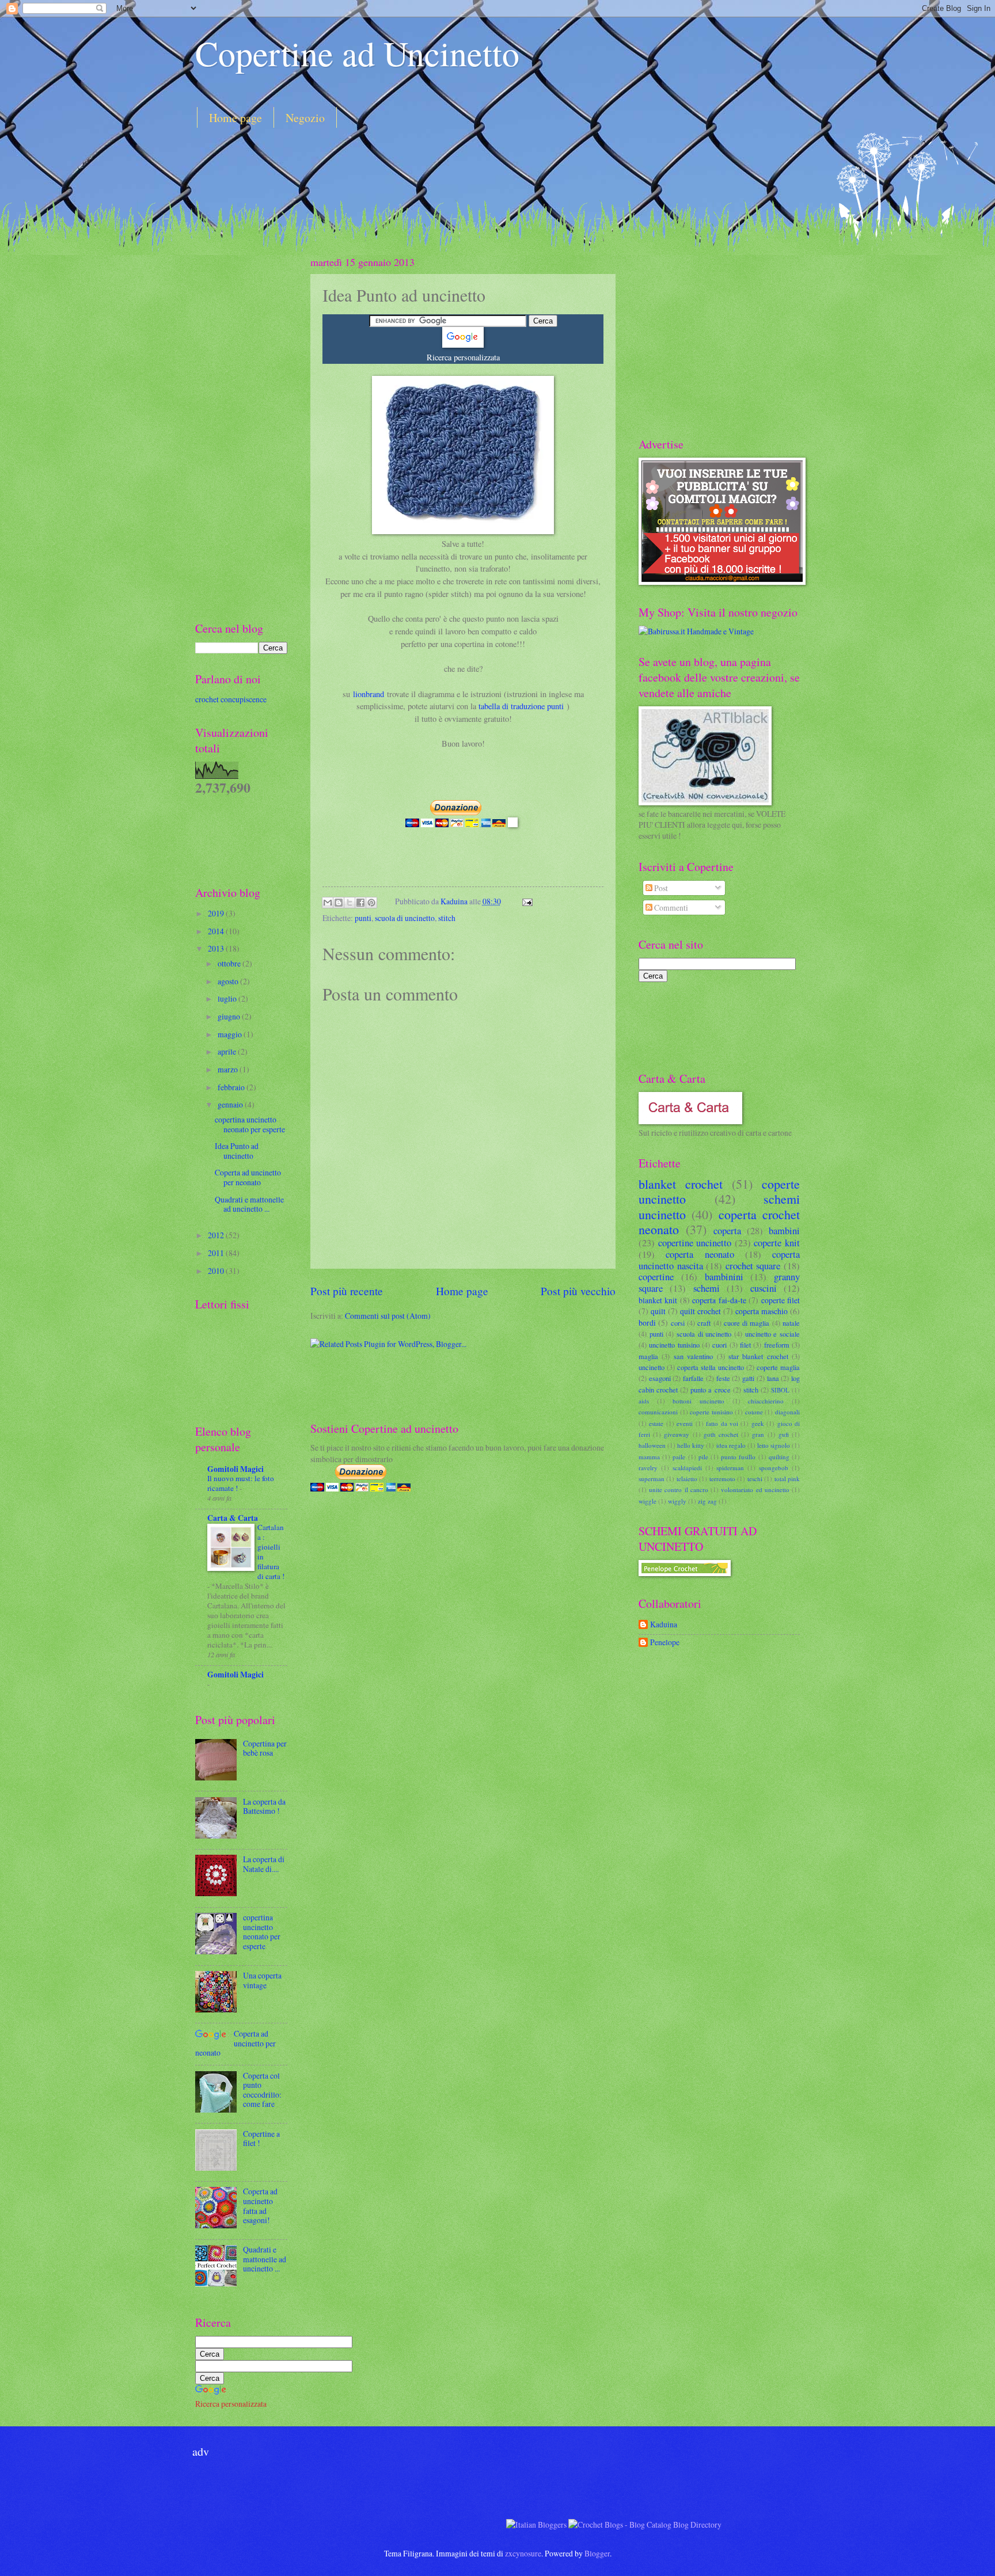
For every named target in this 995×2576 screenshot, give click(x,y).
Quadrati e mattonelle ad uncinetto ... (249, 1204)
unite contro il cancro (679, 1489)
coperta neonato (700, 1254)
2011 (217, 1253)
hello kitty (691, 1445)
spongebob (774, 1468)
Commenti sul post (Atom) (388, 1316)
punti (363, 918)
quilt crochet (700, 1311)
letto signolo (774, 1445)
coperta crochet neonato (719, 1222)
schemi (707, 1288)
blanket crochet (681, 1184)
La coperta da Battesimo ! (264, 1806)
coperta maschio (762, 1311)
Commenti (670, 908)
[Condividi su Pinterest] (371, 903)
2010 (217, 1271)
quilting (779, 1457)
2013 (217, 948)
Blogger (597, 2553)
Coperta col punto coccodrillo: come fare (262, 2090)
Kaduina (455, 901)
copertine (656, 1277)
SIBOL (780, 1390)
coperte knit (777, 1243)
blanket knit (658, 1300)
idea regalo (731, 1445)
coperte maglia (778, 1367)
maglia (648, 1356)
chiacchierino (766, 1401)
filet (745, 1345)
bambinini (724, 1277)
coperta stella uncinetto (711, 1367)
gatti (748, 1378)
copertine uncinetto (695, 1243)
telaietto (687, 1479)
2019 (217, 913)
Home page (236, 118)
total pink (787, 1479)
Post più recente (347, 1291)
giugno (230, 1016)
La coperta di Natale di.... (264, 1864)
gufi (784, 1434)
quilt (658, 1311)
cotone (754, 1412)
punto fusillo (738, 1457)
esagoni (660, 1378)
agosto (229, 981)
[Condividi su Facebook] (360, 903)
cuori (719, 1345)
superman (652, 1479)
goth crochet (721, 1434)
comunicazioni (658, 1412)
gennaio (231, 1104)
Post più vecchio (578, 1291)
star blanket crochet (758, 1356)
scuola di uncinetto (405, 918)
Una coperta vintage (262, 1980)
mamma (649, 1457)
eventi (685, 1423)
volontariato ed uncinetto (755, 1489)
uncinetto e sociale (772, 1334)
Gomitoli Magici (236, 1469)
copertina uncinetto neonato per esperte (250, 1124)
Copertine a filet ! (261, 2139)
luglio (228, 998)
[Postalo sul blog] (339, 903)
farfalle (693, 1378)
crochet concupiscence (231, 699)
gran (758, 1434)
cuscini (764, 1288)
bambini (784, 1231)
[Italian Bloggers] (536, 2524)
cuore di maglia (747, 1323)
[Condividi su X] (350, 903)
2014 (217, 931)
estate (656, 1423)
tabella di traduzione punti (521, 706)
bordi (647, 1323)
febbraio (232, 1087)
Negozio (305, 118)
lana (773, 1378)
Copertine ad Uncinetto (357, 53)
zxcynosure (523, 2553)
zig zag (707, 1501)
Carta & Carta (233, 1518)
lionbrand (369, 694)
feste (723, 1378)
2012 (217, 1235)
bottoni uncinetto (698, 1401)
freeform (777, 1345)
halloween (652, 1445)
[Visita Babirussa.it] (696, 631)
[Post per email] (525, 901)
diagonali (787, 1412)
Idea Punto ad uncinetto (237, 1151)
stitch (447, 918)
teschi (755, 1479)
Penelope (665, 1643)
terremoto (722, 1479)
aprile (228, 1051)
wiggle (647, 1501)
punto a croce (710, 1390)
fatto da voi (722, 1423)
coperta (727, 1231)
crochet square (753, 1266)
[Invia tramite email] (328, 903)
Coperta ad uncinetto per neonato (248, 1177)
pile (703, 1457)
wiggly (677, 1501)
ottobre (230, 963)
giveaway (677, 1434)
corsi (678, 1323)
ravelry (648, 1468)
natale (791, 1323)
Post (660, 888)
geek (758, 1423)
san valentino (693, 1356)
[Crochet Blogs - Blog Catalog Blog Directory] (645, 2524)
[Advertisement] (405, 169)
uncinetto (652, 1367)
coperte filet (781, 1300)
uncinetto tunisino (674, 1345)
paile (679, 1457)
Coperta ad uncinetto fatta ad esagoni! (260, 2206)
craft (704, 1323)
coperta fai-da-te (719, 1300)
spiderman (730, 1468)
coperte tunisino (711, 1412)
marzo (229, 1069)
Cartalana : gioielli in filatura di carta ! (271, 1552)
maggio (231, 1034)
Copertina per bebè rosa (265, 1748)
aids (644, 1401)
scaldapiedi (687, 1468)
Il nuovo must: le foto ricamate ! (241, 1483)
